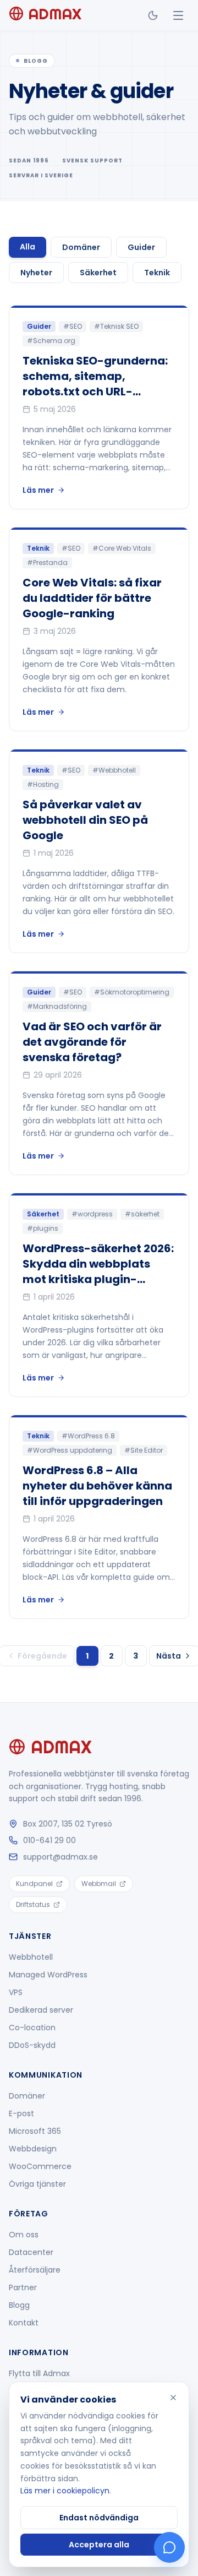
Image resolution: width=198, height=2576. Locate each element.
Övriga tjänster (37, 2184)
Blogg (19, 2305)
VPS (16, 1992)
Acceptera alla (99, 2545)
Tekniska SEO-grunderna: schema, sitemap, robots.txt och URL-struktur (95, 384)
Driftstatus (33, 1904)
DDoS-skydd (32, 2045)
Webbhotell (31, 1957)
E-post (21, 2113)
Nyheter (36, 273)
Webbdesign (33, 2149)
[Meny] (178, 15)
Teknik (157, 273)
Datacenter (31, 2252)
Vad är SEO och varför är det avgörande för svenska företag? (92, 1042)
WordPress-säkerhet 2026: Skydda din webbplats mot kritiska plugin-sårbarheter (98, 1271)
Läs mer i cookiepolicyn (65, 2491)
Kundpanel (34, 1884)
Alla (28, 247)
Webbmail (99, 1884)
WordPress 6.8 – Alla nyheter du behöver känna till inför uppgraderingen (97, 1486)
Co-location (32, 2028)
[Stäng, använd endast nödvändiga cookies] (173, 2398)
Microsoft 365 (35, 2131)
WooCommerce (40, 2166)
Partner (23, 2287)
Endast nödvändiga (99, 2518)
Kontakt (24, 2323)
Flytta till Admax (39, 2373)
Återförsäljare (35, 2270)
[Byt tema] (153, 15)
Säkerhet (98, 273)
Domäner (81, 247)
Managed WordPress (48, 1975)
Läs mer (38, 490)
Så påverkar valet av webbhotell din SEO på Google (85, 820)
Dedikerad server (41, 2010)
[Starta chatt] (169, 2547)
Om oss (24, 2235)
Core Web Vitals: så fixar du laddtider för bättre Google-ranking (92, 598)
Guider (141, 247)
